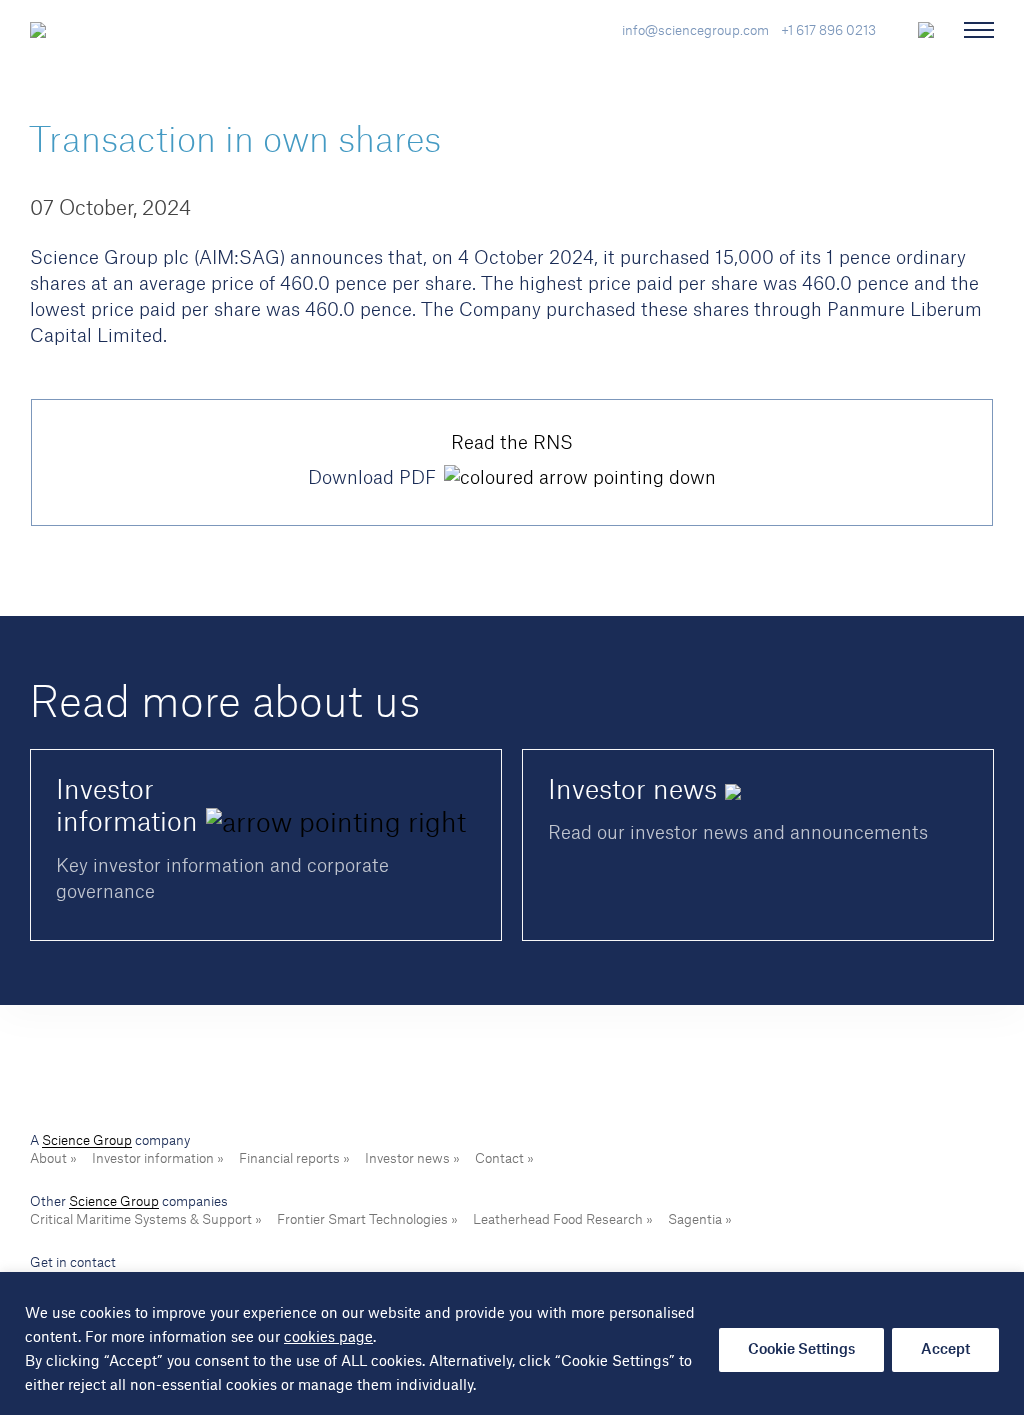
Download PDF (372, 478)
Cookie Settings (801, 1350)
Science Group (87, 1140)
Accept (945, 1350)
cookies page (328, 1338)
